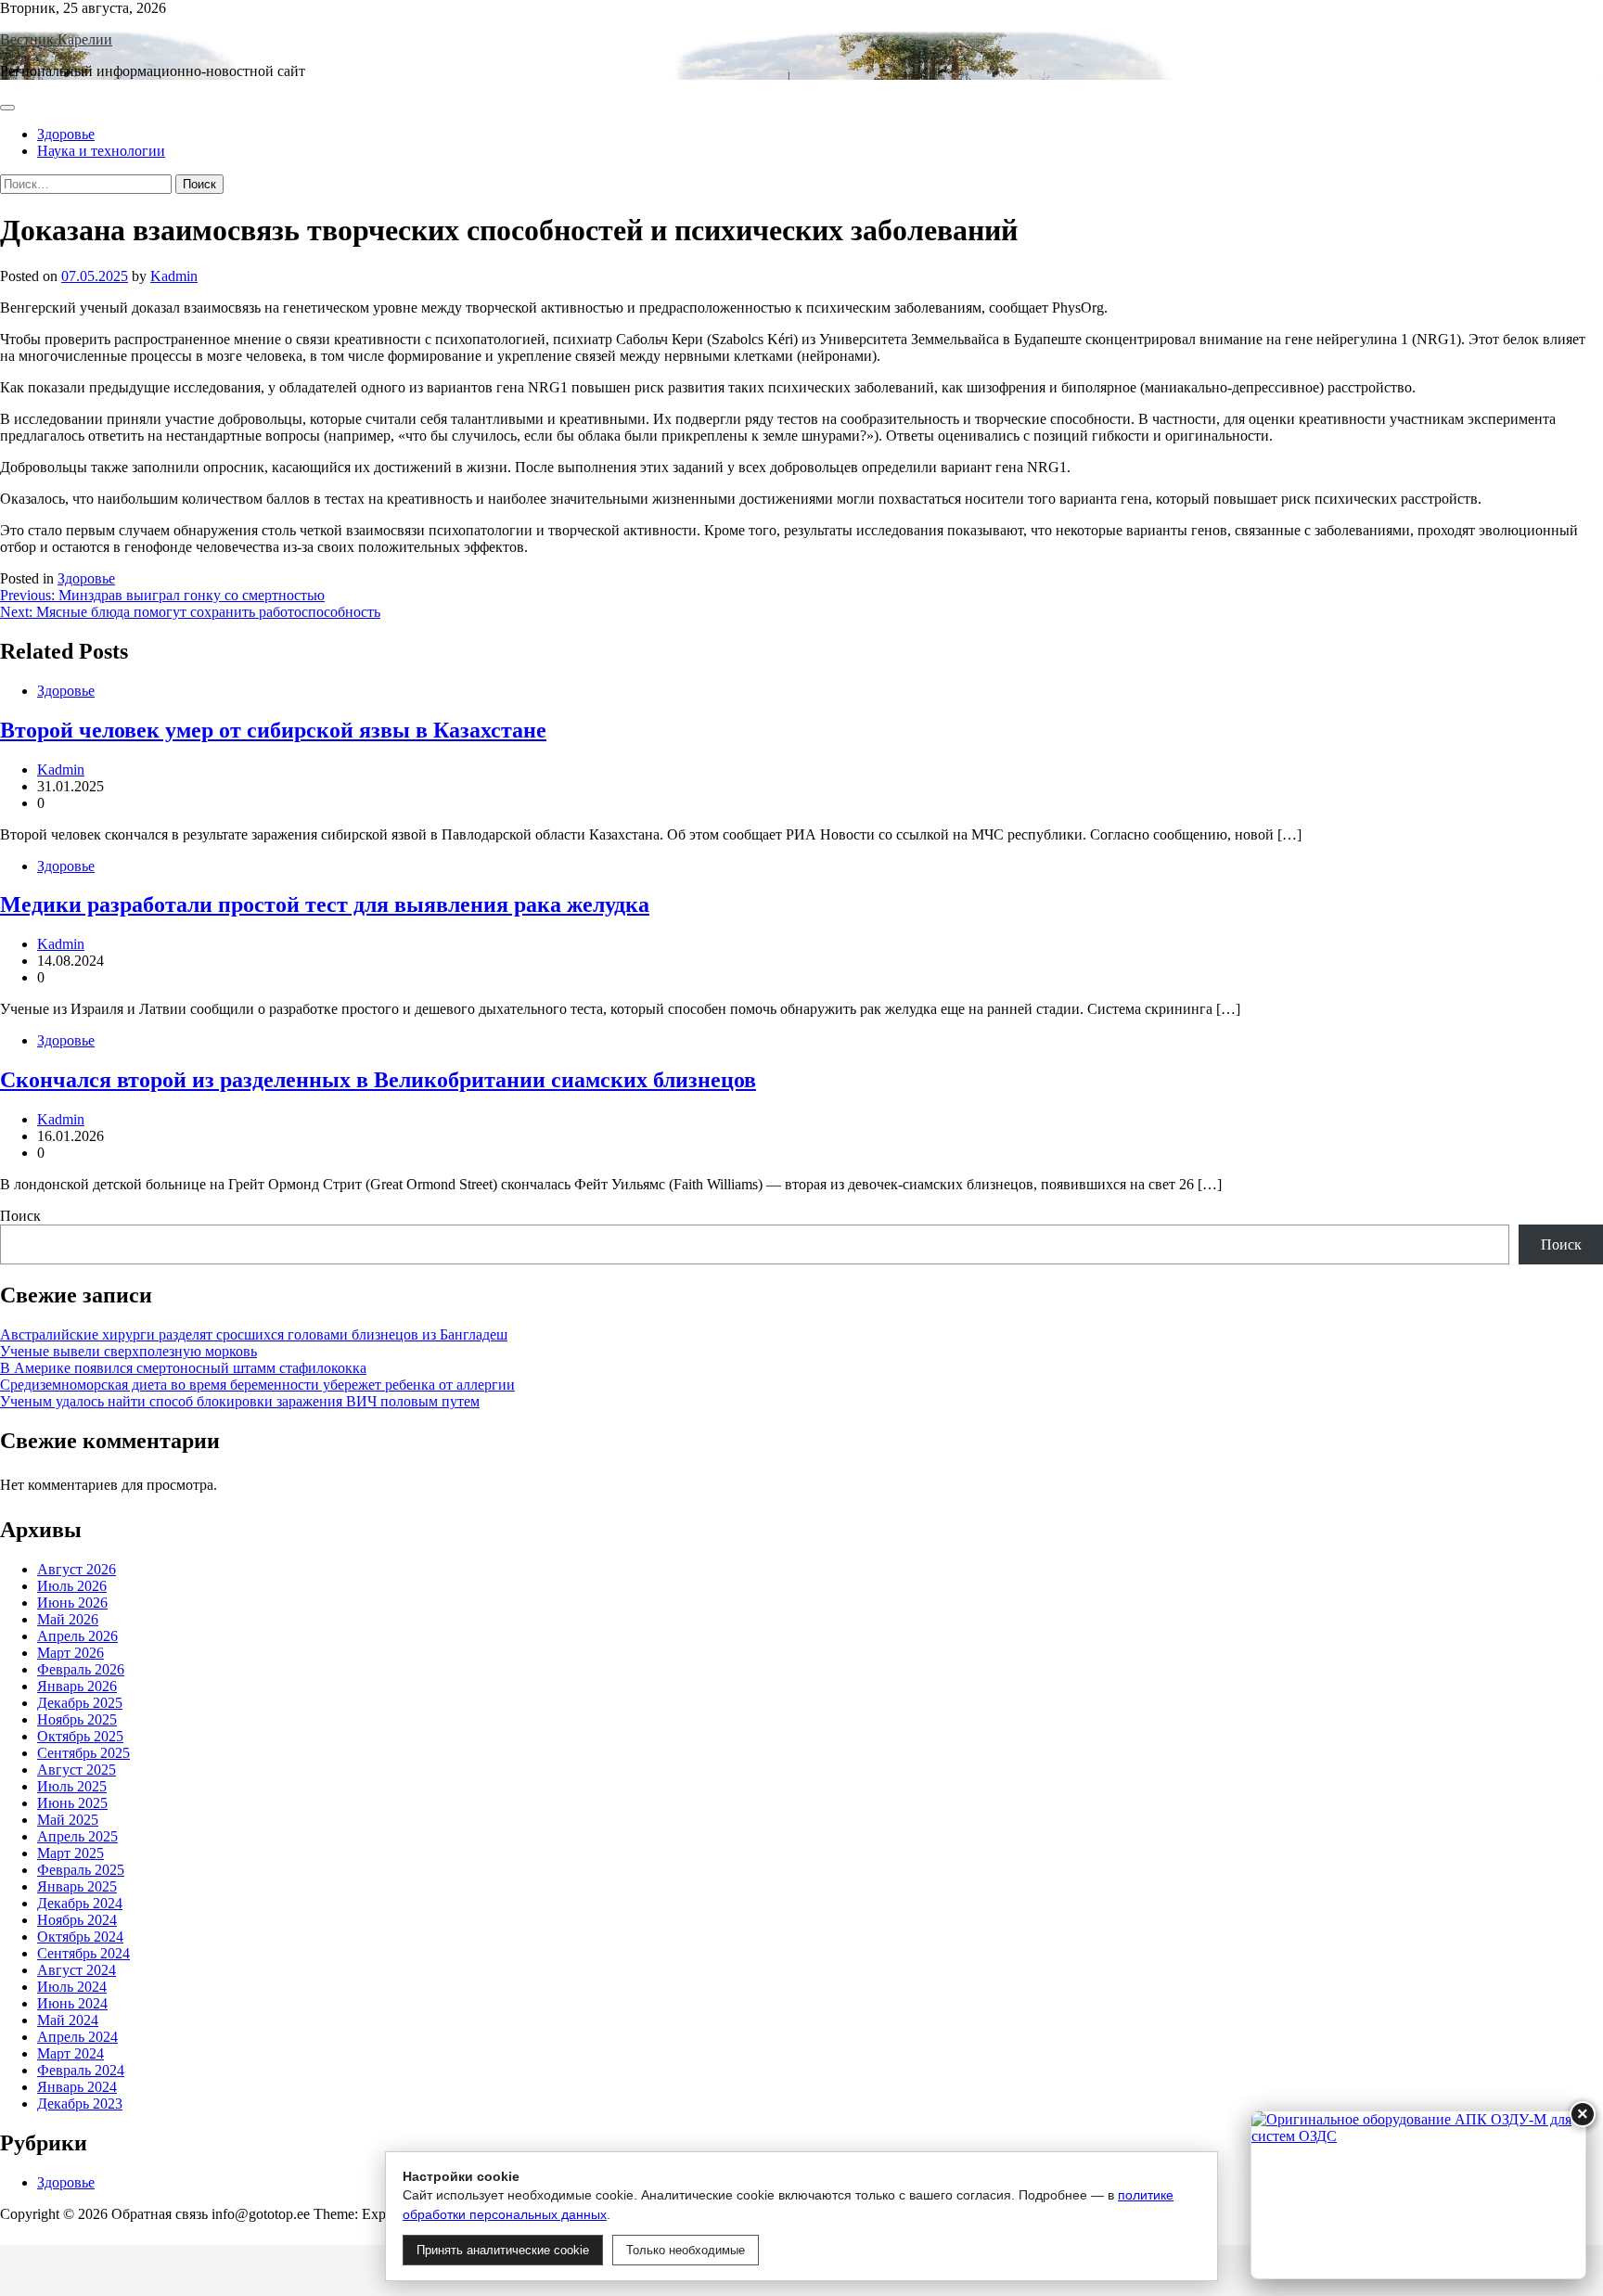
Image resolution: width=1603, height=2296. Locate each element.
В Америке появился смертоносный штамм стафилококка (183, 1368)
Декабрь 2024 (80, 1903)
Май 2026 (68, 1619)
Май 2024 (68, 2020)
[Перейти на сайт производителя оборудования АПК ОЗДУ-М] (1418, 2195)
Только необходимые (686, 2250)
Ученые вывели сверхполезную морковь (128, 1351)
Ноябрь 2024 (77, 1920)
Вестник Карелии (56, 39)
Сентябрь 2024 (83, 1953)
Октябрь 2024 (80, 1937)
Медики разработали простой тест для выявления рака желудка (325, 904)
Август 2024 (77, 1970)
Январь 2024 (77, 2087)
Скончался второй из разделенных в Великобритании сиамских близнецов (378, 1080)
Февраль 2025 (81, 1870)
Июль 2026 (72, 1586)
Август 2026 (77, 1569)
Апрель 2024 (77, 2037)
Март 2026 (71, 1653)
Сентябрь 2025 (83, 1753)
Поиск (20, 1216)
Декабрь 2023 (80, 2104)
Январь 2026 (77, 1686)
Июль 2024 (72, 1987)
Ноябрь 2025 (77, 1719)
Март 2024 (71, 2053)
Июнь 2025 (72, 1803)
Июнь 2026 (72, 1603)
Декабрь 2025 (80, 1703)
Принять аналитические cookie (503, 2250)
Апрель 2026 (77, 1636)
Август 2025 (77, 1770)
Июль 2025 (72, 1786)
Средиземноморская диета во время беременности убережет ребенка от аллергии (257, 1385)
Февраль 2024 (81, 2070)
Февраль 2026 (81, 1669)
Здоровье (66, 134)
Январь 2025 (77, 1886)
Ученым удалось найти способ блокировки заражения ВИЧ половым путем (240, 1401)
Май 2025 (68, 1820)
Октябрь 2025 (80, 1736)
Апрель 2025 (77, 1836)
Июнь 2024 (72, 2003)
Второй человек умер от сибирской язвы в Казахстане (273, 730)
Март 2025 (71, 1853)
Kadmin (174, 276)
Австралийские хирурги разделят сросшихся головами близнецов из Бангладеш (254, 1334)
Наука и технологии (101, 151)
